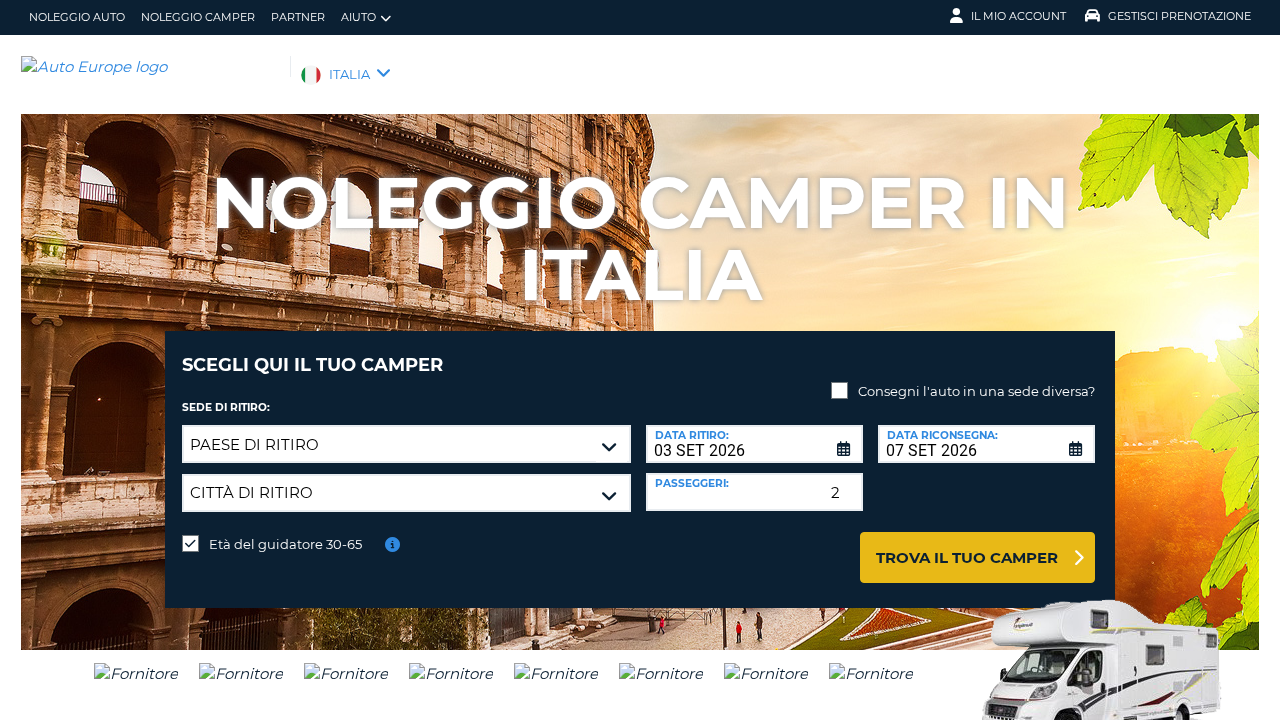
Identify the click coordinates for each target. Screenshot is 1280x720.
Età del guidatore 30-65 (285, 544)
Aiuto (358, 17)
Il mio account (1018, 16)
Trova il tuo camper (967, 557)
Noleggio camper (198, 17)
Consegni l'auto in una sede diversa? (976, 391)
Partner (298, 17)
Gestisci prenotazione (1179, 16)
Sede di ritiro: (226, 407)
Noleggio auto (77, 17)
